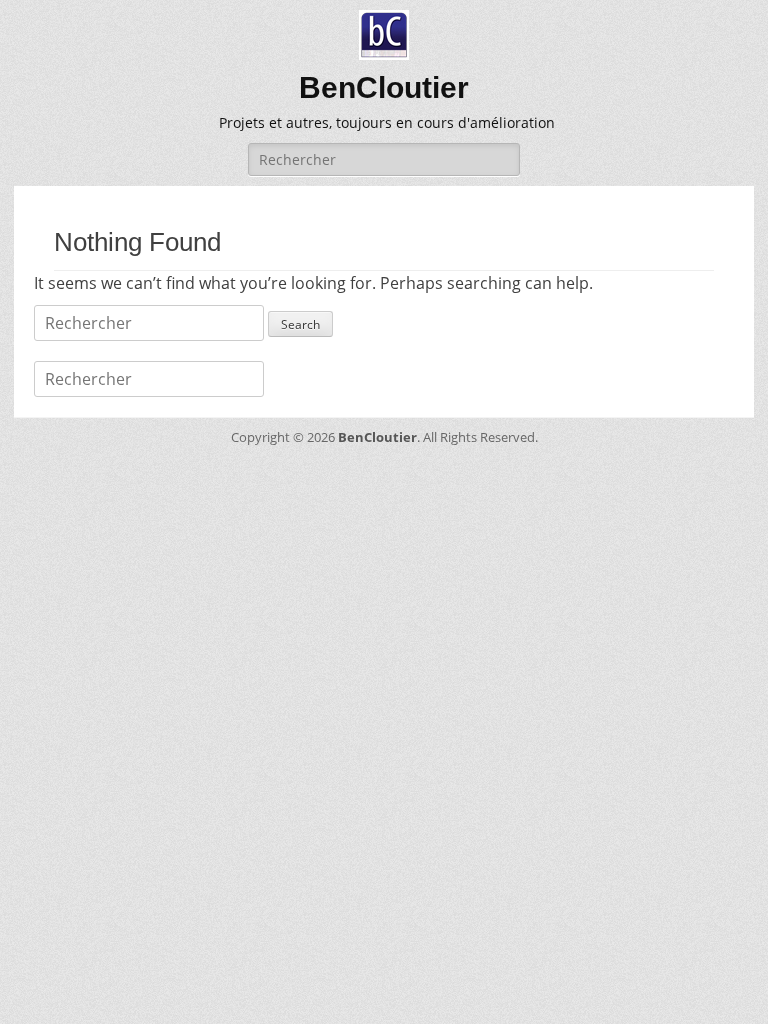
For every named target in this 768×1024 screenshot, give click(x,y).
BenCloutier (384, 87)
